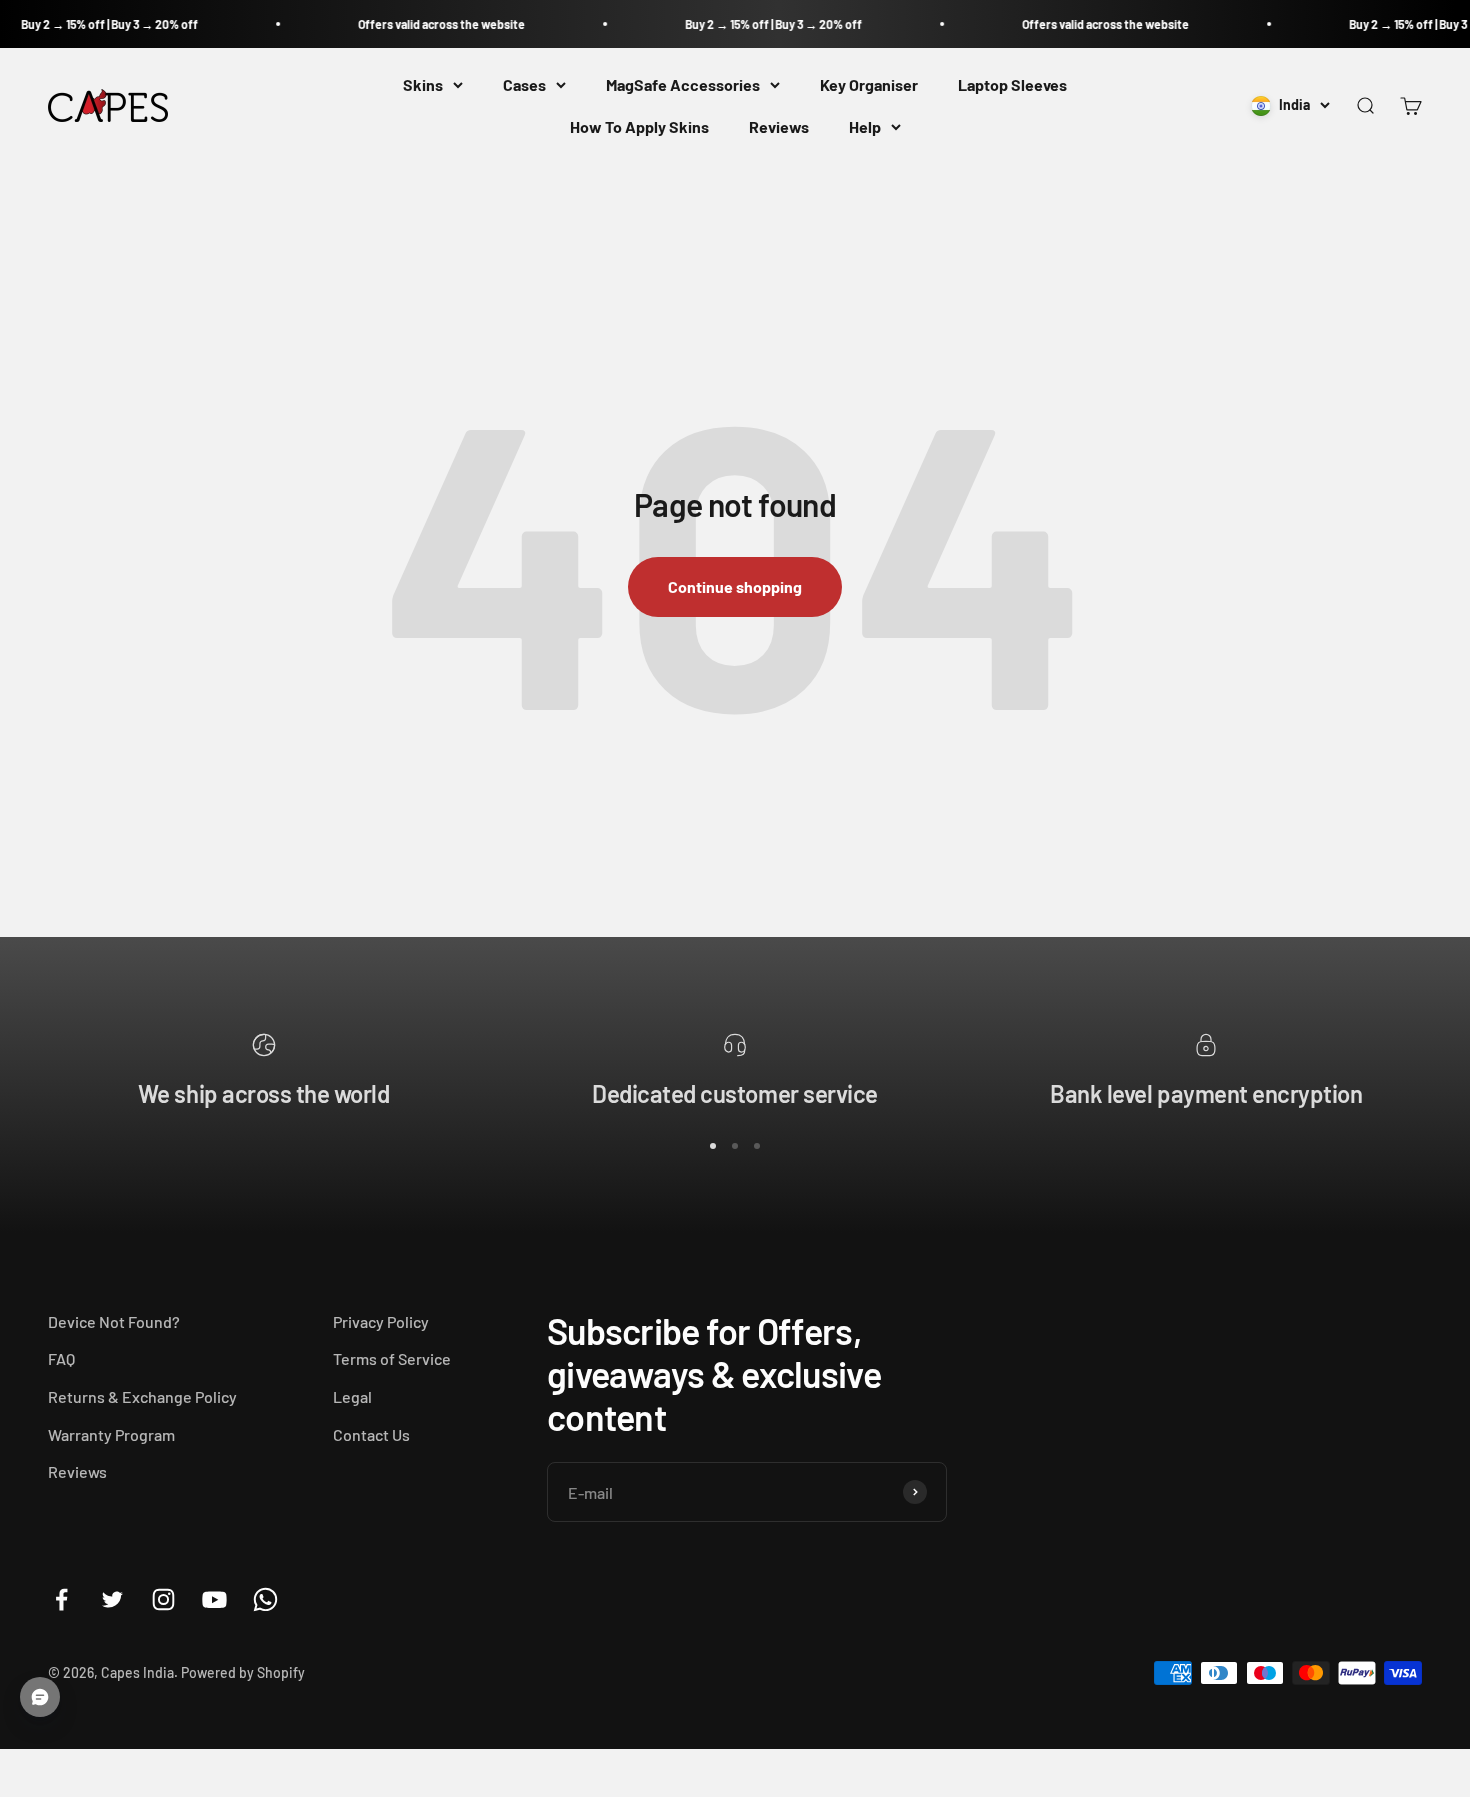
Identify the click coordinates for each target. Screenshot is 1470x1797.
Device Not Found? (114, 1321)
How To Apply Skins (639, 126)
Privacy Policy (381, 1321)
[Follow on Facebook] (61, 1599)
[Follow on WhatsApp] (265, 1599)
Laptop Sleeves (1012, 84)
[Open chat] (40, 1697)
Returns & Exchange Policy (142, 1396)
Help (865, 126)
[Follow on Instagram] (163, 1599)
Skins (423, 84)
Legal (352, 1396)
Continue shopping (735, 586)
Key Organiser (869, 84)
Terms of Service (392, 1358)
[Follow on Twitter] (112, 1599)
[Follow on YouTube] (214, 1599)
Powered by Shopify (243, 1672)
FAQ (61, 1358)
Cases (524, 84)
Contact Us (371, 1434)
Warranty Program (111, 1434)
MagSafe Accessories (683, 84)
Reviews (779, 126)
